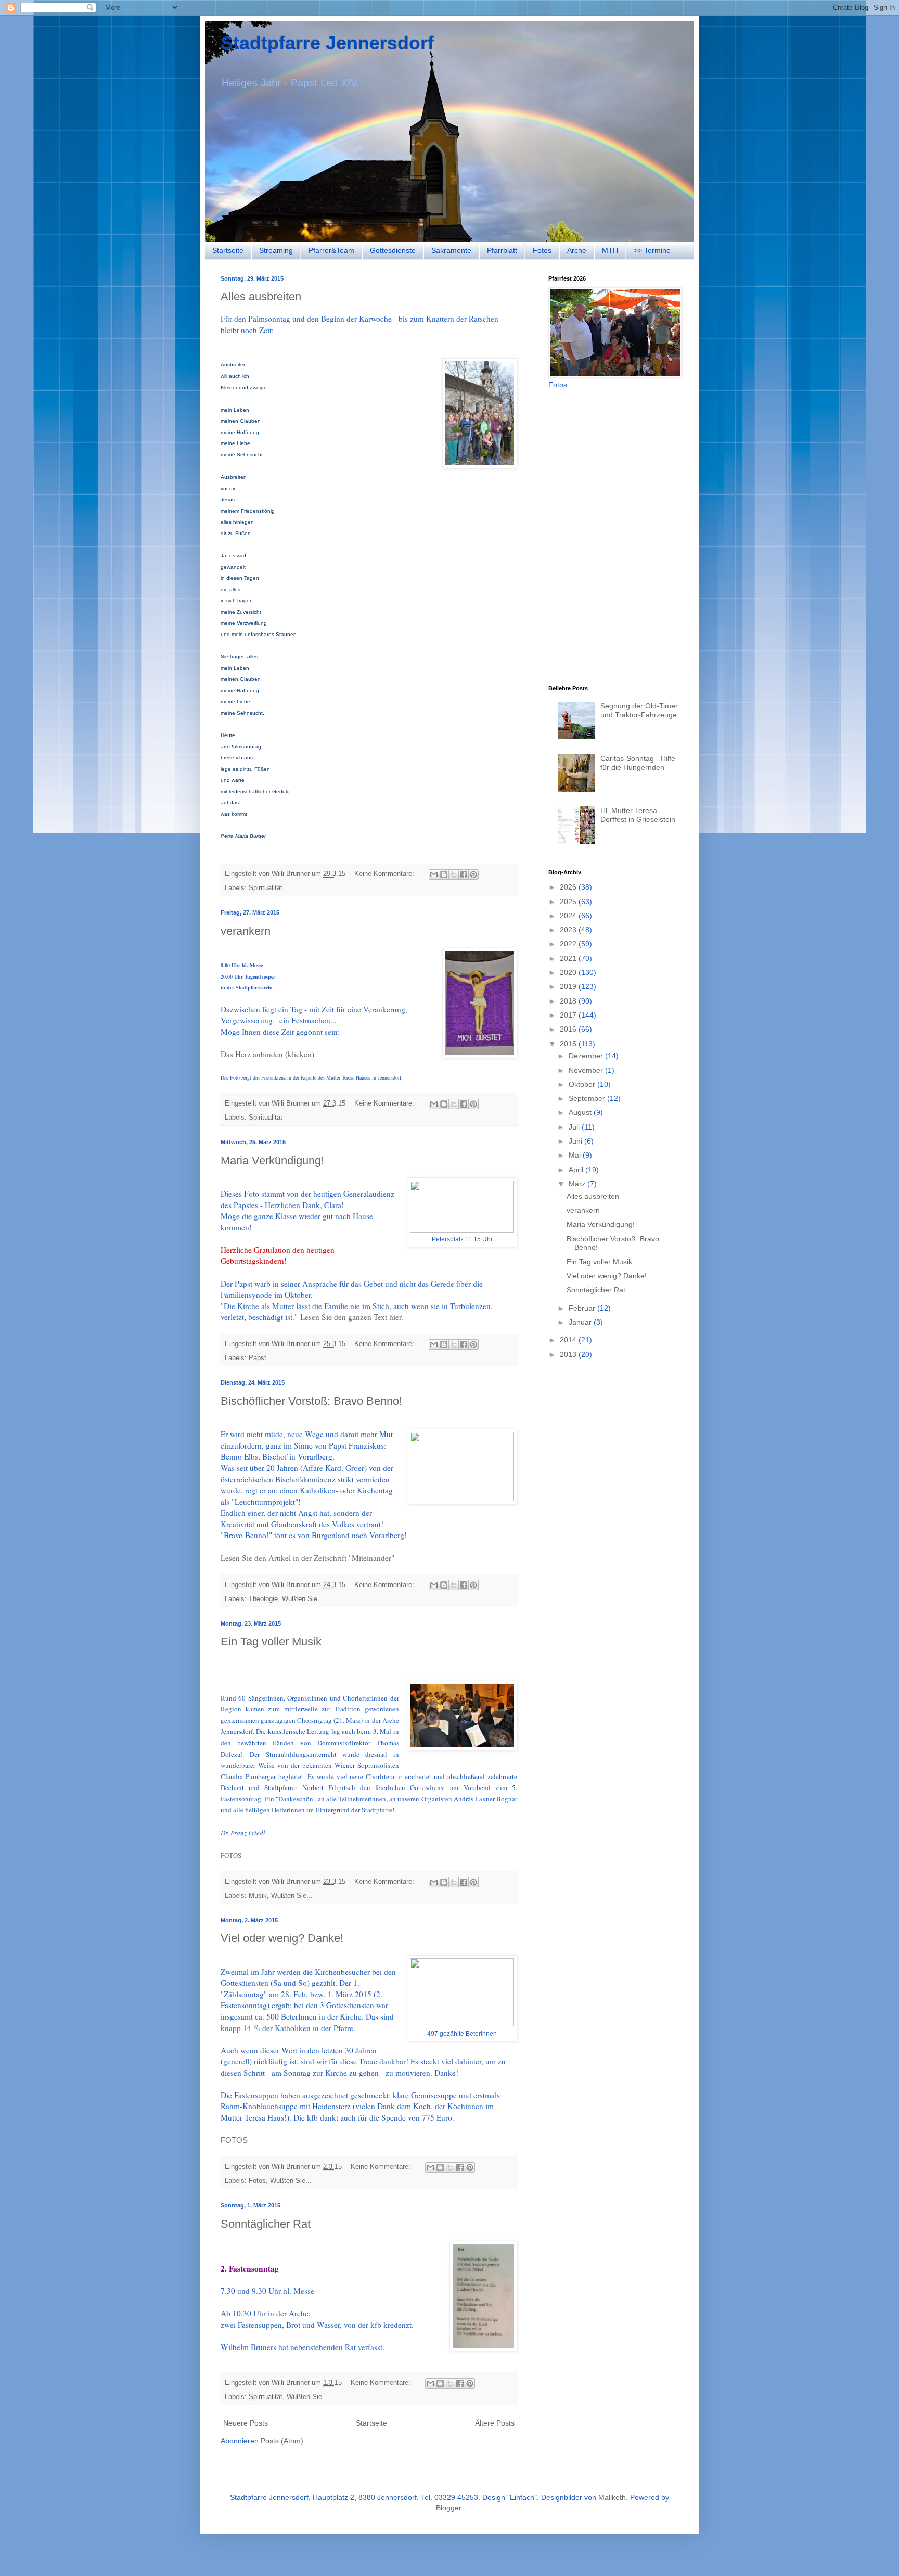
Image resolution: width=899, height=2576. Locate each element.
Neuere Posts (246, 2423)
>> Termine (652, 250)
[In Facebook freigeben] (464, 874)
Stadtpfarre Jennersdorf (327, 43)
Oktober (583, 1084)
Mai (576, 1155)
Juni (576, 1141)
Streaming (276, 250)
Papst (258, 1358)
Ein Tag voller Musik (271, 1641)
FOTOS (231, 1855)
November (587, 1070)
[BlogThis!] (444, 874)
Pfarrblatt (502, 250)
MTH (610, 250)
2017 (569, 1015)
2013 (569, 1354)
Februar (583, 1308)
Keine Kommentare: (385, 874)
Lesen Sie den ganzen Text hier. (352, 1317)
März (578, 1184)
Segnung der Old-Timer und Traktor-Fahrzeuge (639, 710)
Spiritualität (266, 888)
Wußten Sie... (303, 1599)
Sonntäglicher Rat (266, 2224)
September (588, 1098)
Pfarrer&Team (331, 250)
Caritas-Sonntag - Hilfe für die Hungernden (638, 763)
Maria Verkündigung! (272, 1160)
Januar (581, 1322)
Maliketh (612, 2497)
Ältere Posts (495, 2423)
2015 (569, 1044)
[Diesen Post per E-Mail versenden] (434, 874)
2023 (569, 930)
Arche (577, 250)
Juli (575, 1127)
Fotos (542, 250)
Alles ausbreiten (261, 296)
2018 (569, 1001)
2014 (569, 1340)
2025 (569, 902)
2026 (569, 887)
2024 (569, 916)
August (581, 1112)
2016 (569, 1029)
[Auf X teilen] (454, 874)
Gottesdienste (393, 250)
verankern (246, 931)
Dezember (587, 1056)
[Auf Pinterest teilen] (473, 874)
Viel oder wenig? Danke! (282, 1938)
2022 (569, 944)
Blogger (448, 2508)
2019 (569, 986)
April (577, 1170)
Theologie (263, 1599)
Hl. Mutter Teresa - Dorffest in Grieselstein (638, 815)
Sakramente (451, 250)
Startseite (228, 250)
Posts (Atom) (282, 2441)
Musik (258, 1896)
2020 (569, 972)
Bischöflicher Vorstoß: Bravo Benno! (311, 1401)
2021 (569, 958)
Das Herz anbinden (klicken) (267, 1054)
